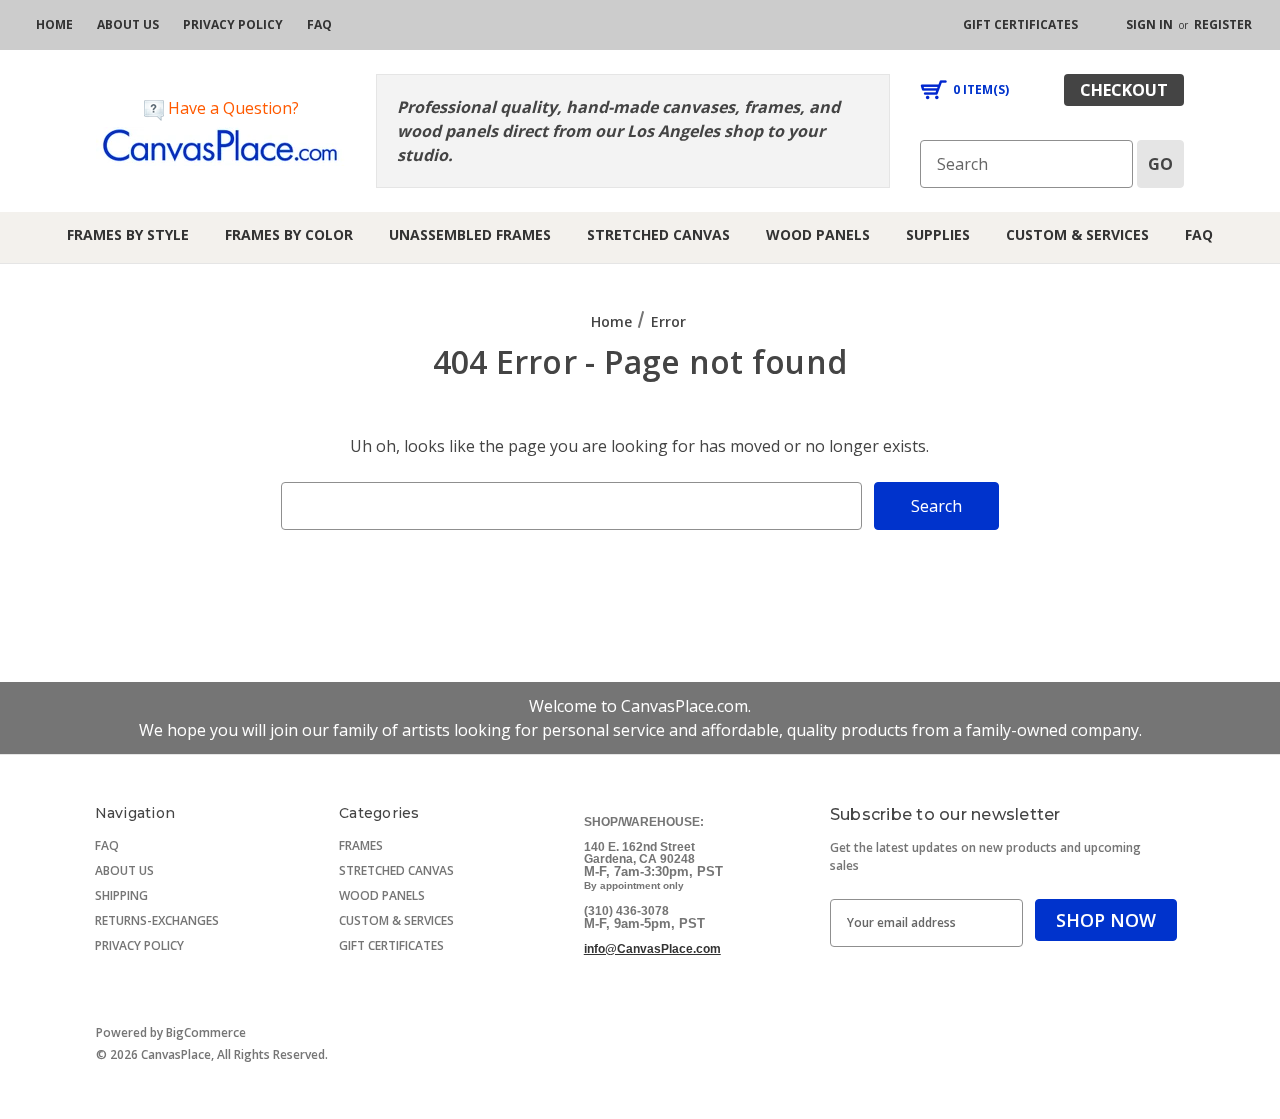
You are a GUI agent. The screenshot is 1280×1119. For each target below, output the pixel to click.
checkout (1124, 90)
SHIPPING (121, 895)
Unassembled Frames (470, 234)
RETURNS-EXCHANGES (157, 920)
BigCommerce (206, 1032)
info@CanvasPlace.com (652, 949)
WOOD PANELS (382, 895)
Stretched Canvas (658, 234)
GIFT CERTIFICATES (391, 945)
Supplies (938, 234)
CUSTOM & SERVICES (396, 920)
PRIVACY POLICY (139, 945)
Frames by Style (128, 234)
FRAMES (361, 845)
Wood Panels (818, 234)
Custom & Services (1077, 234)
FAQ (1199, 234)
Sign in (1149, 24)
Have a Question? (231, 108)
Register (1223, 24)
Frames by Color (289, 234)
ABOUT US (124, 870)
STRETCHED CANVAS (396, 870)
